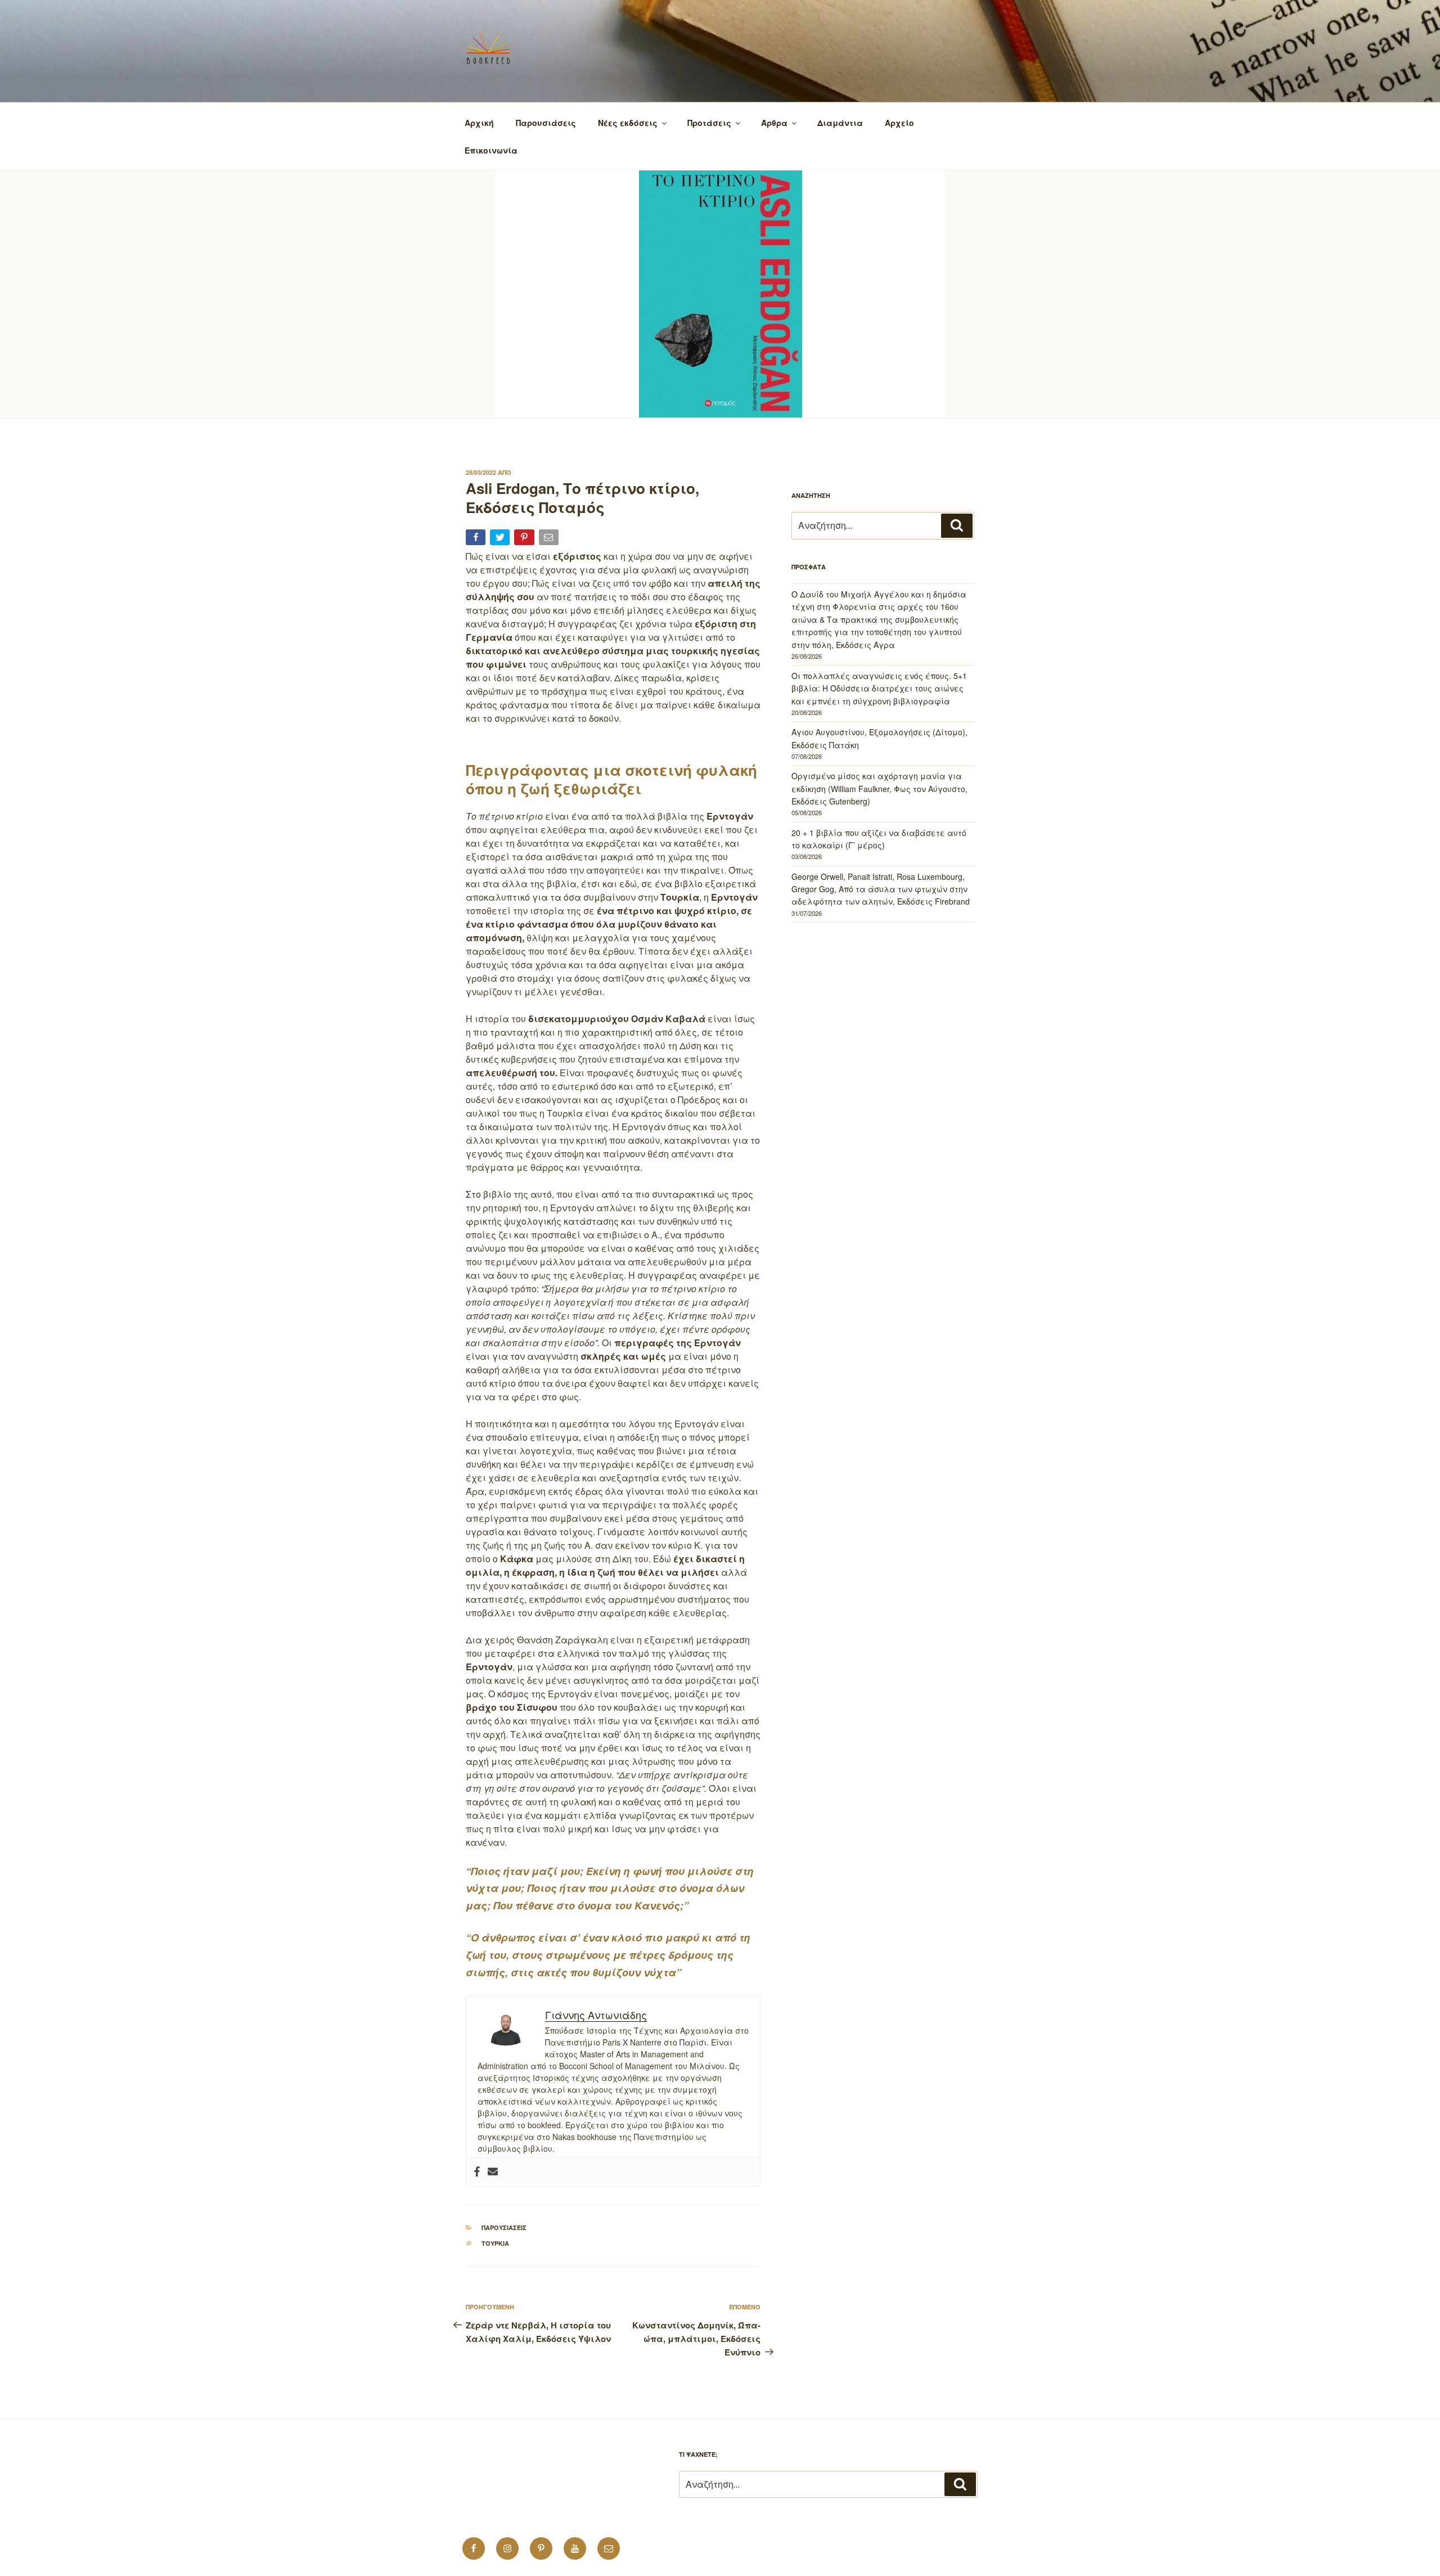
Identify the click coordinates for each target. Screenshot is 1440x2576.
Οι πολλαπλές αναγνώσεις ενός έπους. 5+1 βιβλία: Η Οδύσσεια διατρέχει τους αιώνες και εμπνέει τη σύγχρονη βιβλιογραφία (879, 688)
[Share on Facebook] (477, 539)
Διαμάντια (840, 123)
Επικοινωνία (491, 150)
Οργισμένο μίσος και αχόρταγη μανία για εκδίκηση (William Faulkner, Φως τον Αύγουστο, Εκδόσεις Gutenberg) (879, 788)
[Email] (550, 539)
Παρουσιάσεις (546, 123)
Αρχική (479, 123)
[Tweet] (501, 539)
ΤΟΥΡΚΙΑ (495, 2243)
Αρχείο (899, 123)
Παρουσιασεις (504, 2227)
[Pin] (525, 539)
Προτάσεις (709, 123)
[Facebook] (477, 2172)
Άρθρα (774, 123)
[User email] (493, 2172)
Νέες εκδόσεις (628, 123)
